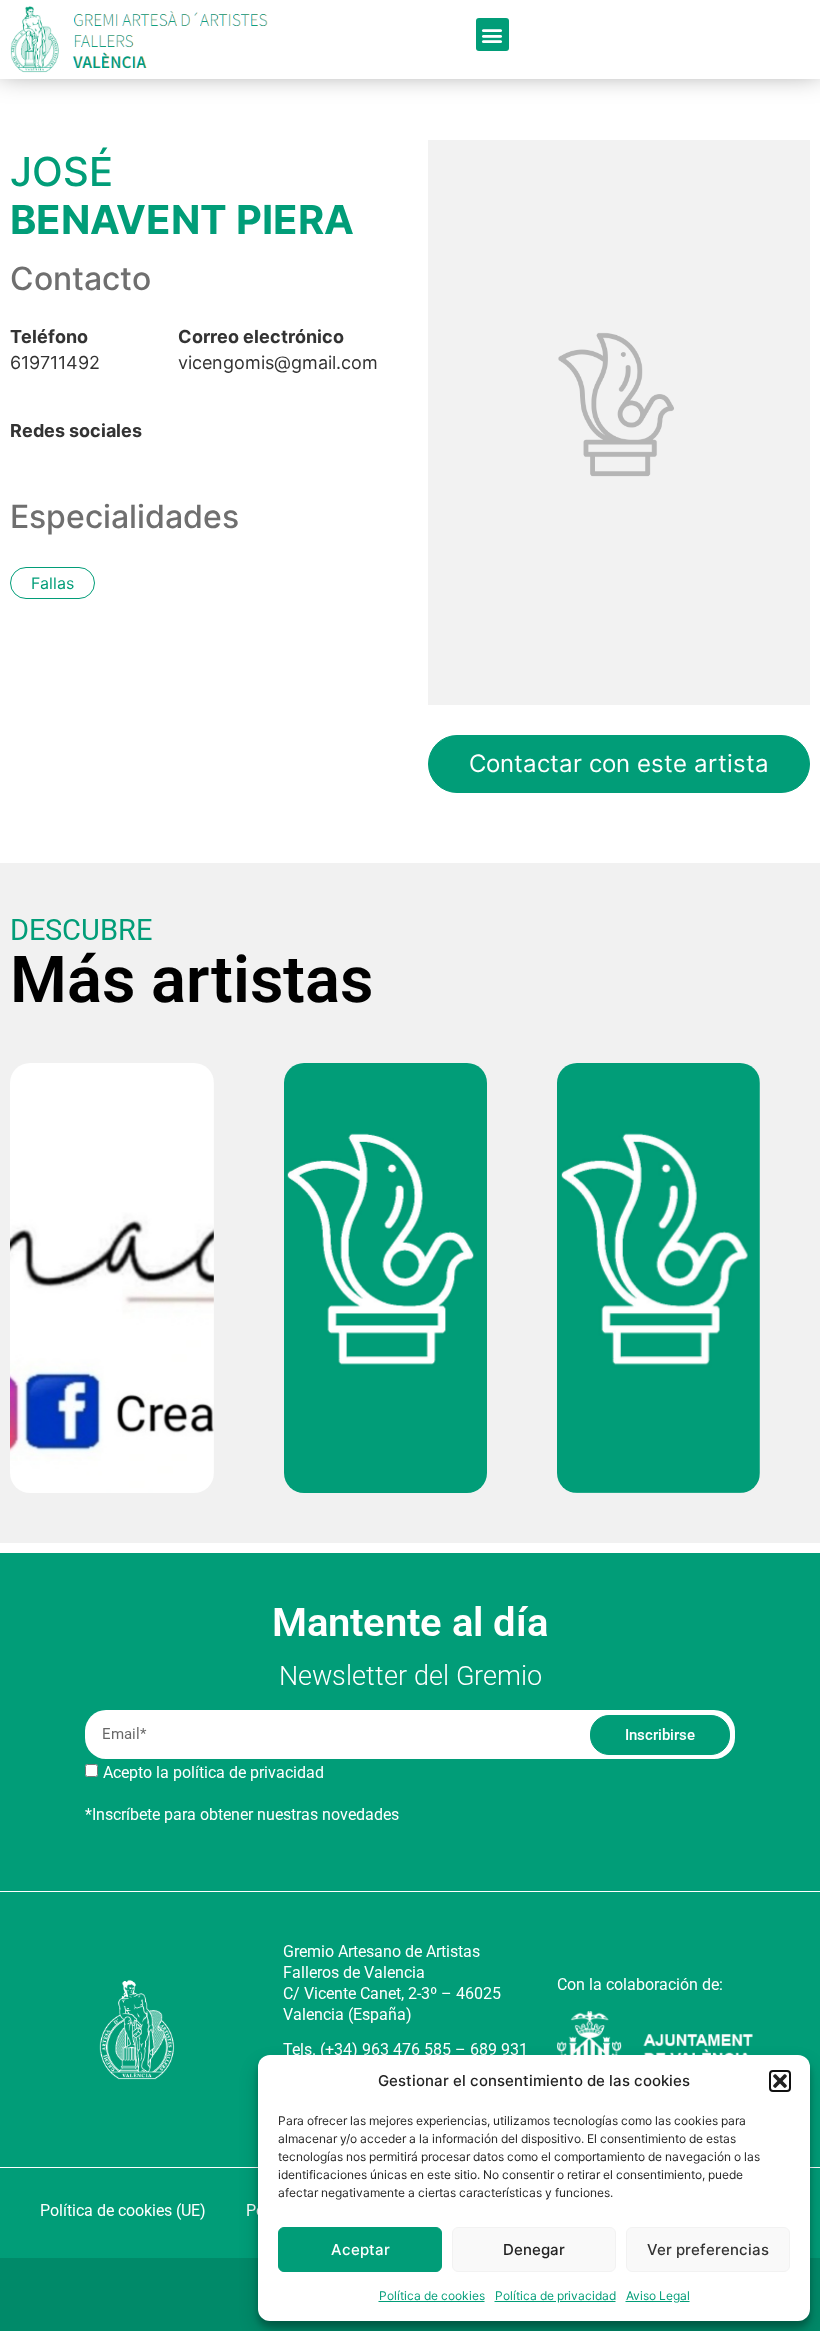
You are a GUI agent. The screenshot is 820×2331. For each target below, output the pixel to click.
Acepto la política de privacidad (213, 1772)
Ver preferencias (708, 2249)
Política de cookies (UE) (123, 2210)
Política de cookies (432, 2295)
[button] (780, 2081)
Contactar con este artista (619, 763)
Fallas (52, 583)
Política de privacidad (555, 2295)
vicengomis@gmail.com (278, 350)
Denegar (534, 2249)
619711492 (55, 350)
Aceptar (360, 2249)
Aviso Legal (658, 2295)
